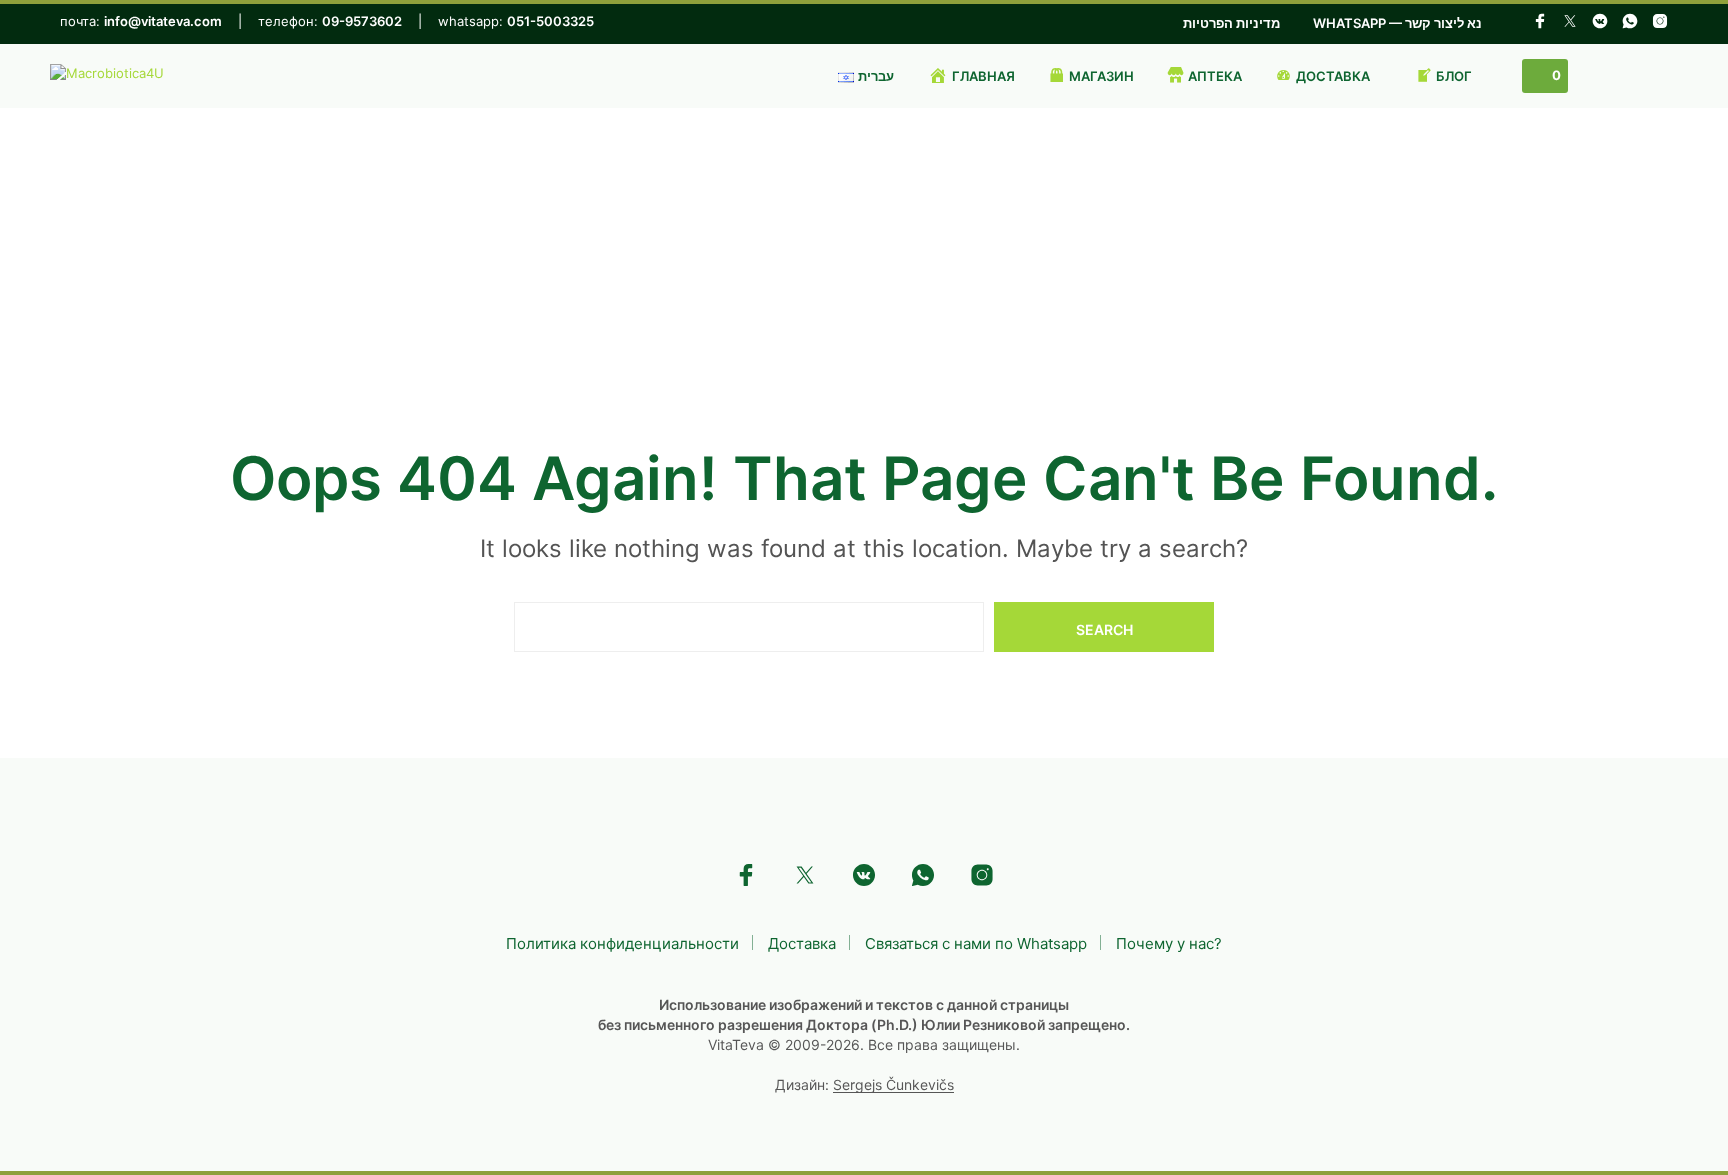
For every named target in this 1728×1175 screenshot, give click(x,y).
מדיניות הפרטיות (1231, 23)
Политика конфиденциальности (622, 943)
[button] (1545, 76)
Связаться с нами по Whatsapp (976, 943)
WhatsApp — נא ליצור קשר (1397, 23)
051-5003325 (550, 21)
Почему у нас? (1169, 943)
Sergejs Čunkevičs (893, 1085)
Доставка (802, 943)
